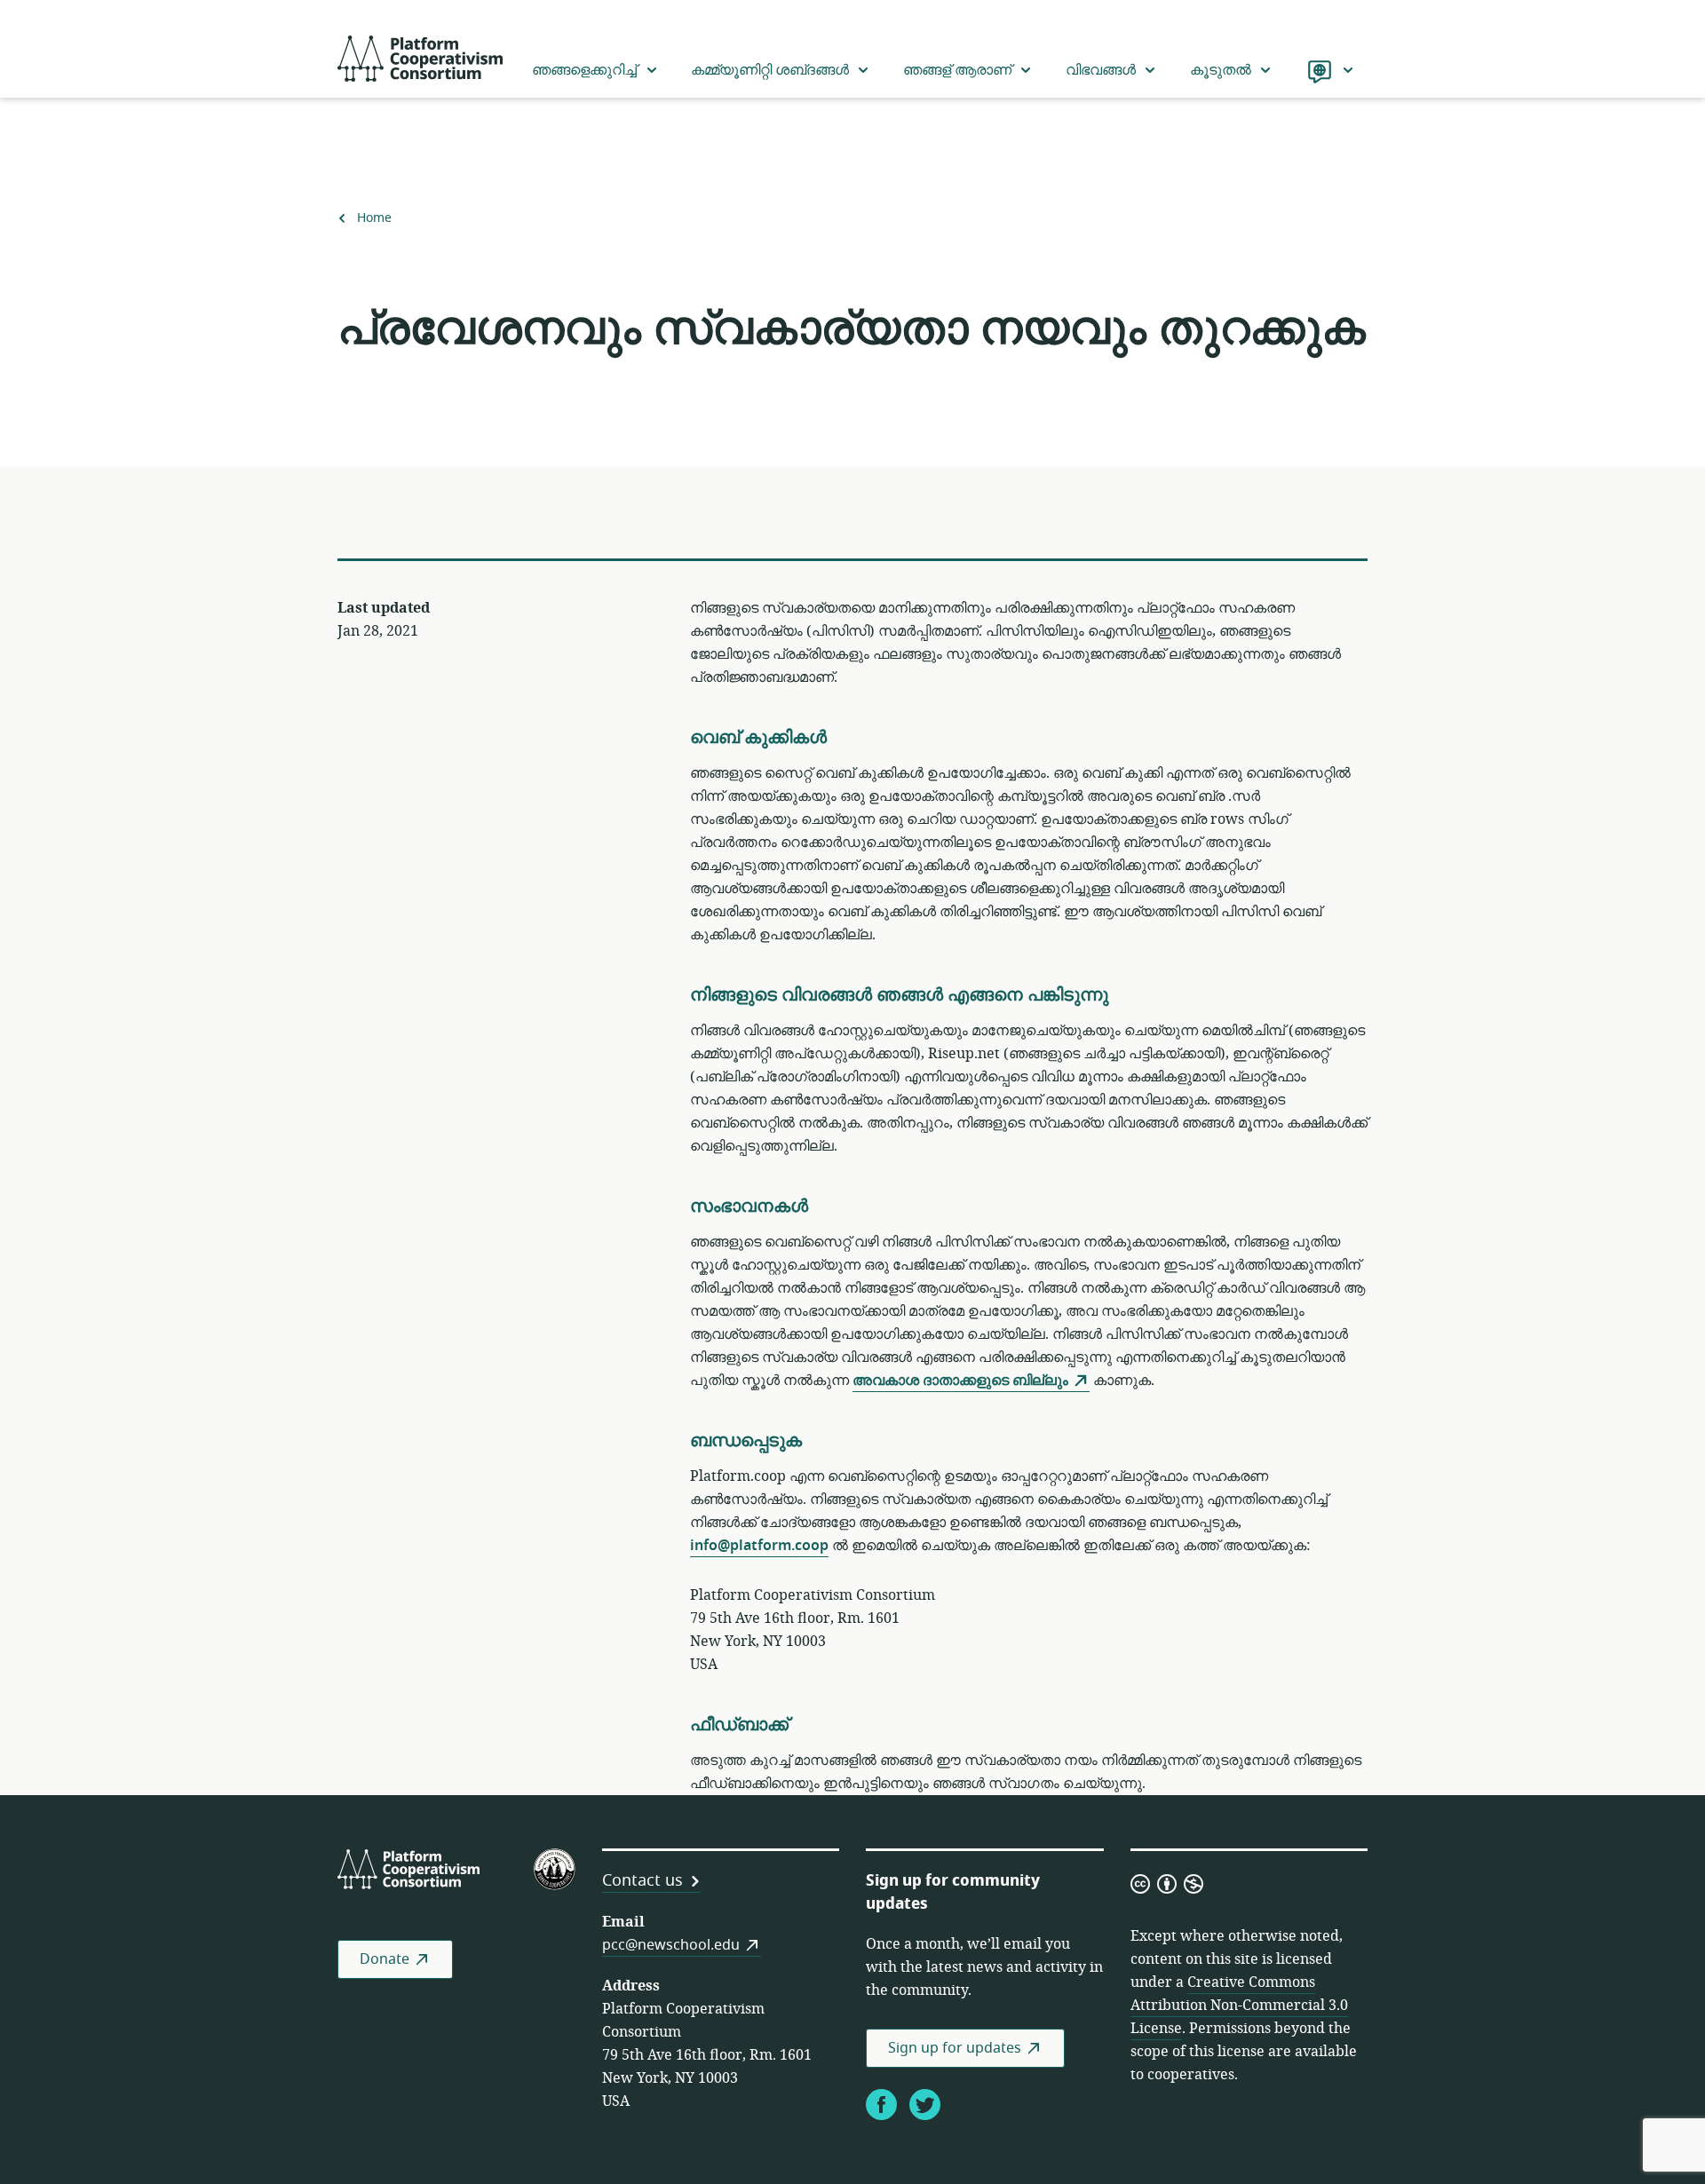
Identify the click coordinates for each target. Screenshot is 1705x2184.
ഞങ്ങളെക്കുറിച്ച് (584, 70)
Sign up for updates (955, 2048)
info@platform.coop (759, 1546)
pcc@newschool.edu (671, 1945)
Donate (385, 1959)
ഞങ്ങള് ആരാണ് (957, 70)
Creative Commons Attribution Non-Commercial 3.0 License (1239, 2006)
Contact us (642, 1880)
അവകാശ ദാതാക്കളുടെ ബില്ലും (960, 1381)
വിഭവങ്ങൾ (1101, 70)
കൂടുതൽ (1221, 70)
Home (374, 218)
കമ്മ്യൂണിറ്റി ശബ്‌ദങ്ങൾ (770, 70)
